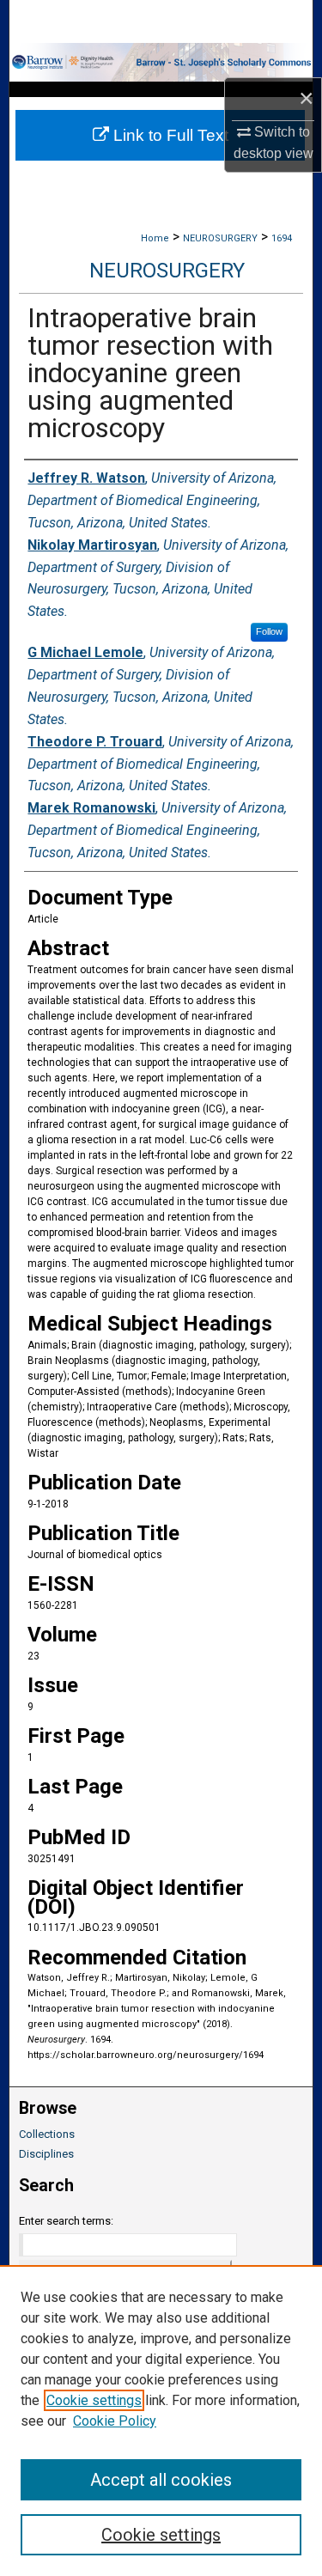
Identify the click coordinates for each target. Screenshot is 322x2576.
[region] (161, 2421)
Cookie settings (94, 2400)
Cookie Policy (115, 2421)
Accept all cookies (161, 2480)
